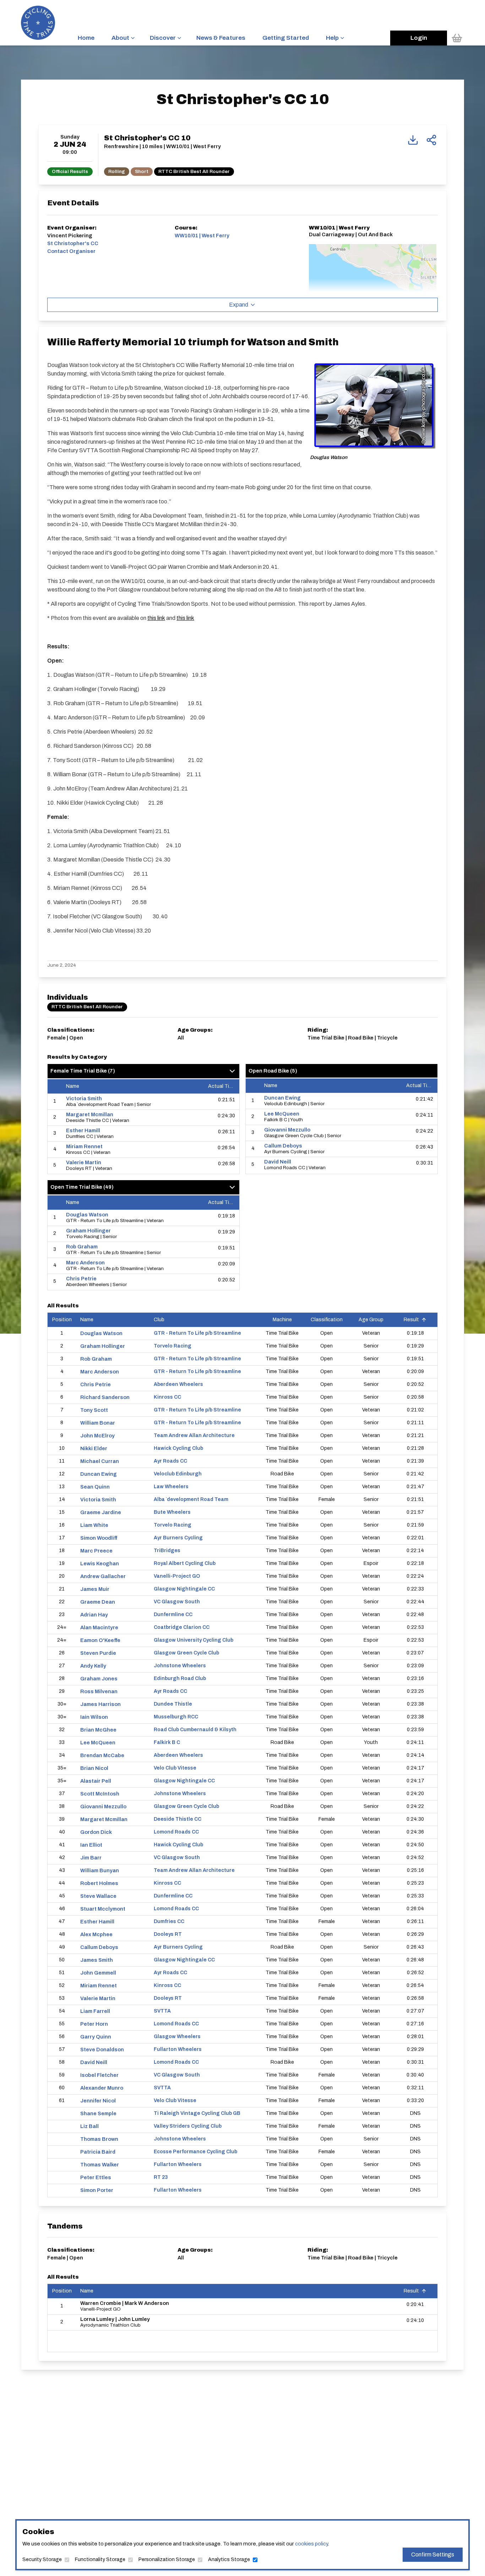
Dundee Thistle (173, 1704)
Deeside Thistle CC (178, 1819)
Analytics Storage (229, 2559)
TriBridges (167, 1551)
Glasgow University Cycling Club (194, 1640)
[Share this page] (431, 140)
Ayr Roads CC (170, 1461)
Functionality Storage (100, 2559)
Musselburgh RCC (176, 1717)
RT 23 (161, 2177)
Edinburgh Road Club (180, 1678)
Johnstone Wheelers (180, 1666)
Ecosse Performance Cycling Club (195, 2152)
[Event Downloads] (413, 140)
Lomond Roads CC (176, 1832)
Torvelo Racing (173, 1346)
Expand (239, 305)
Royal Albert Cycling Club (185, 1563)
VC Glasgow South (177, 1602)
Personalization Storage (167, 2559)
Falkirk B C (167, 1742)
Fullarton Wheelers (178, 2049)
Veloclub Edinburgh (178, 1474)
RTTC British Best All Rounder (194, 171)
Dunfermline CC (173, 1614)
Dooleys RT (168, 1934)
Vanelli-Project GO (177, 1576)
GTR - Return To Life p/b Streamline (197, 1333)
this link (156, 618)
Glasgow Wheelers (177, 2037)
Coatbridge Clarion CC (182, 1627)
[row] (143, 1102)
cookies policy (311, 2544)
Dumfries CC (169, 1921)
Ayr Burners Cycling (178, 1538)
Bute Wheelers (172, 1512)
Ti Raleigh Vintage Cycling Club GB (197, 2113)
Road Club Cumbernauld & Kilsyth (195, 1730)
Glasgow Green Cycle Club (186, 1653)
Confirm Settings (433, 2555)
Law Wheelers (171, 1487)
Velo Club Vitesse (175, 1768)
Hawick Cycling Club (178, 1448)
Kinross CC (167, 1397)
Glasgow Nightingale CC (184, 1589)
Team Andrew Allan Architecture (194, 1435)
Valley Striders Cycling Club (188, 2126)
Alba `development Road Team (191, 1499)
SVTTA (162, 2011)
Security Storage (42, 2559)
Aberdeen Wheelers (178, 1384)
